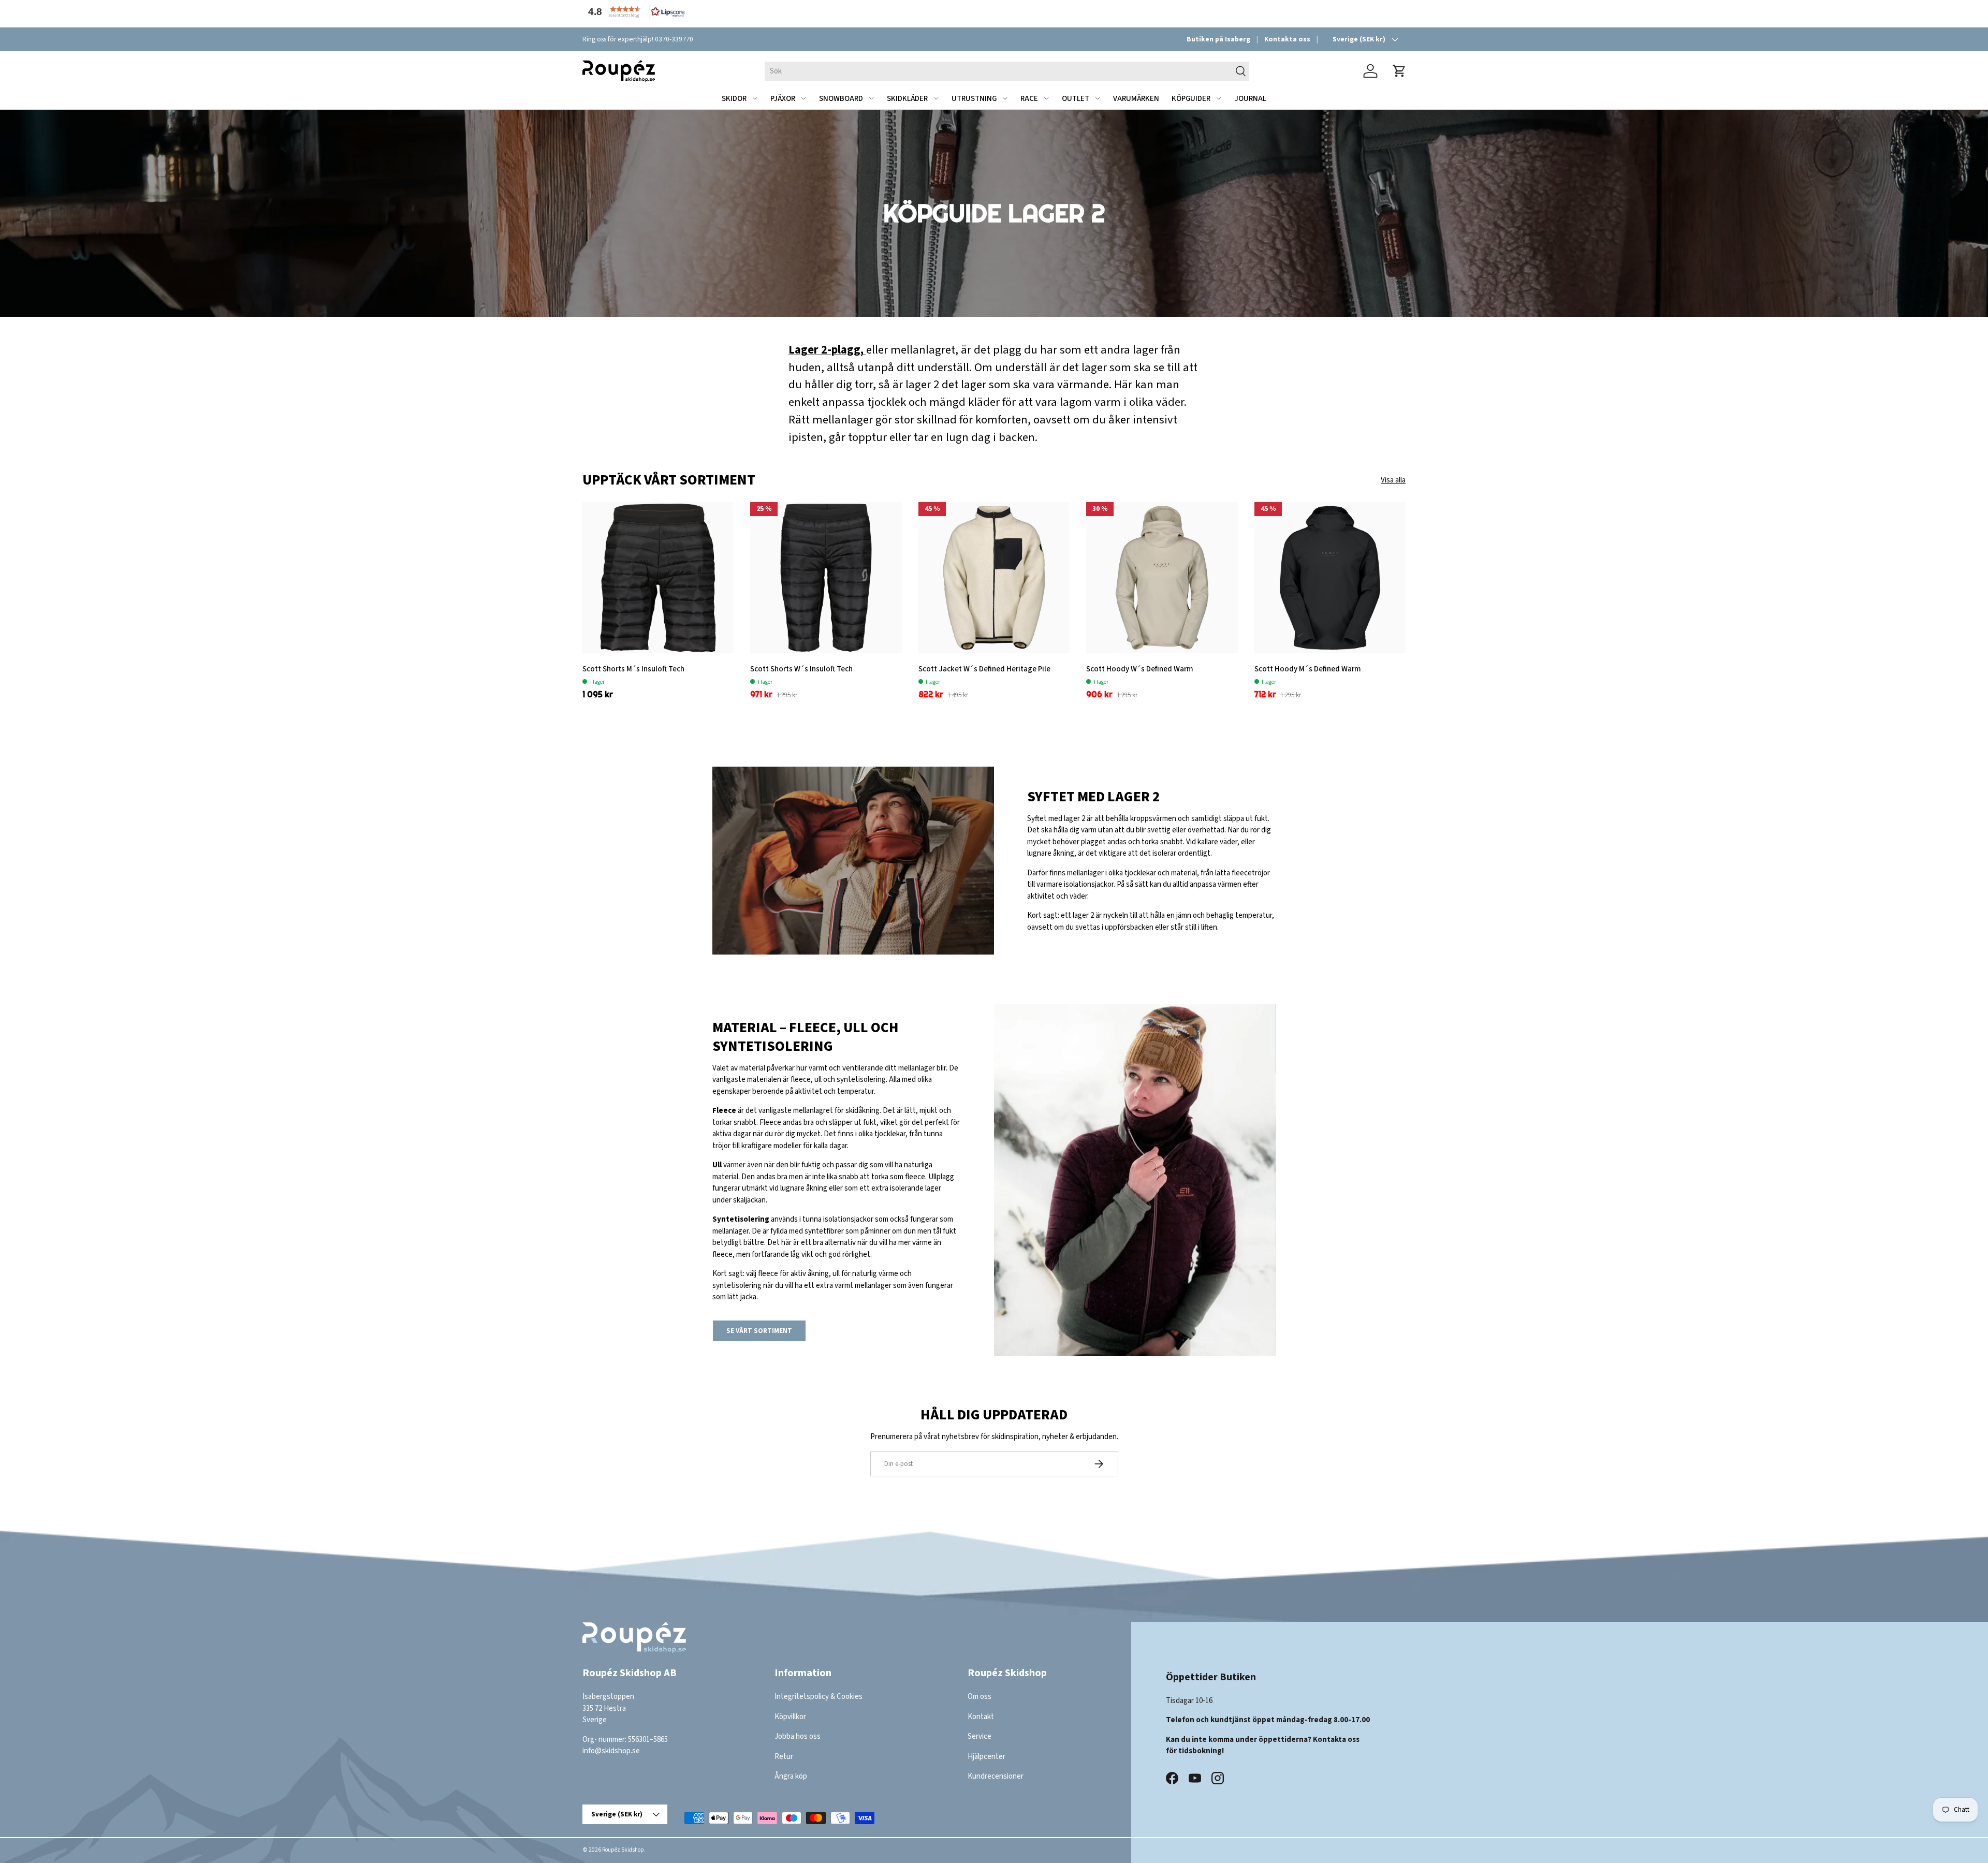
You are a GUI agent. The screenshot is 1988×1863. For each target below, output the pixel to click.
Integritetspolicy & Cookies (818, 1697)
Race (1029, 99)
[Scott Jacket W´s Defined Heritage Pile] (994, 578)
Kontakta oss (1287, 39)
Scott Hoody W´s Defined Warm (1140, 669)
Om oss (980, 1697)
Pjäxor (783, 99)
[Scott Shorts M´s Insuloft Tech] (658, 578)
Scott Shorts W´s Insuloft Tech (801, 669)
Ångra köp (791, 1776)
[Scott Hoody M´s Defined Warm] (1330, 578)
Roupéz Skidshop (623, 1850)
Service (980, 1736)
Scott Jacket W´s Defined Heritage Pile (984, 669)
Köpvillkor (790, 1717)
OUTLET (1076, 99)
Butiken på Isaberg (1218, 39)
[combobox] (1007, 71)
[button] (634, 12)
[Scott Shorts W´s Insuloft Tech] (826, 578)
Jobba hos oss (798, 1736)
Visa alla (1393, 480)
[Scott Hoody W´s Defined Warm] (1162, 578)
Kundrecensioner (996, 1776)
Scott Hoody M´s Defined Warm (1308, 669)
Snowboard (841, 99)
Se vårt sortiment (759, 1331)
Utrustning (974, 99)
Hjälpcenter (986, 1757)
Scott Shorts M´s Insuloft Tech (633, 669)
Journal (1250, 99)
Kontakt (981, 1717)
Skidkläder (907, 99)
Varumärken (1136, 99)
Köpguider (1191, 99)
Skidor (734, 99)
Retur (784, 1757)
